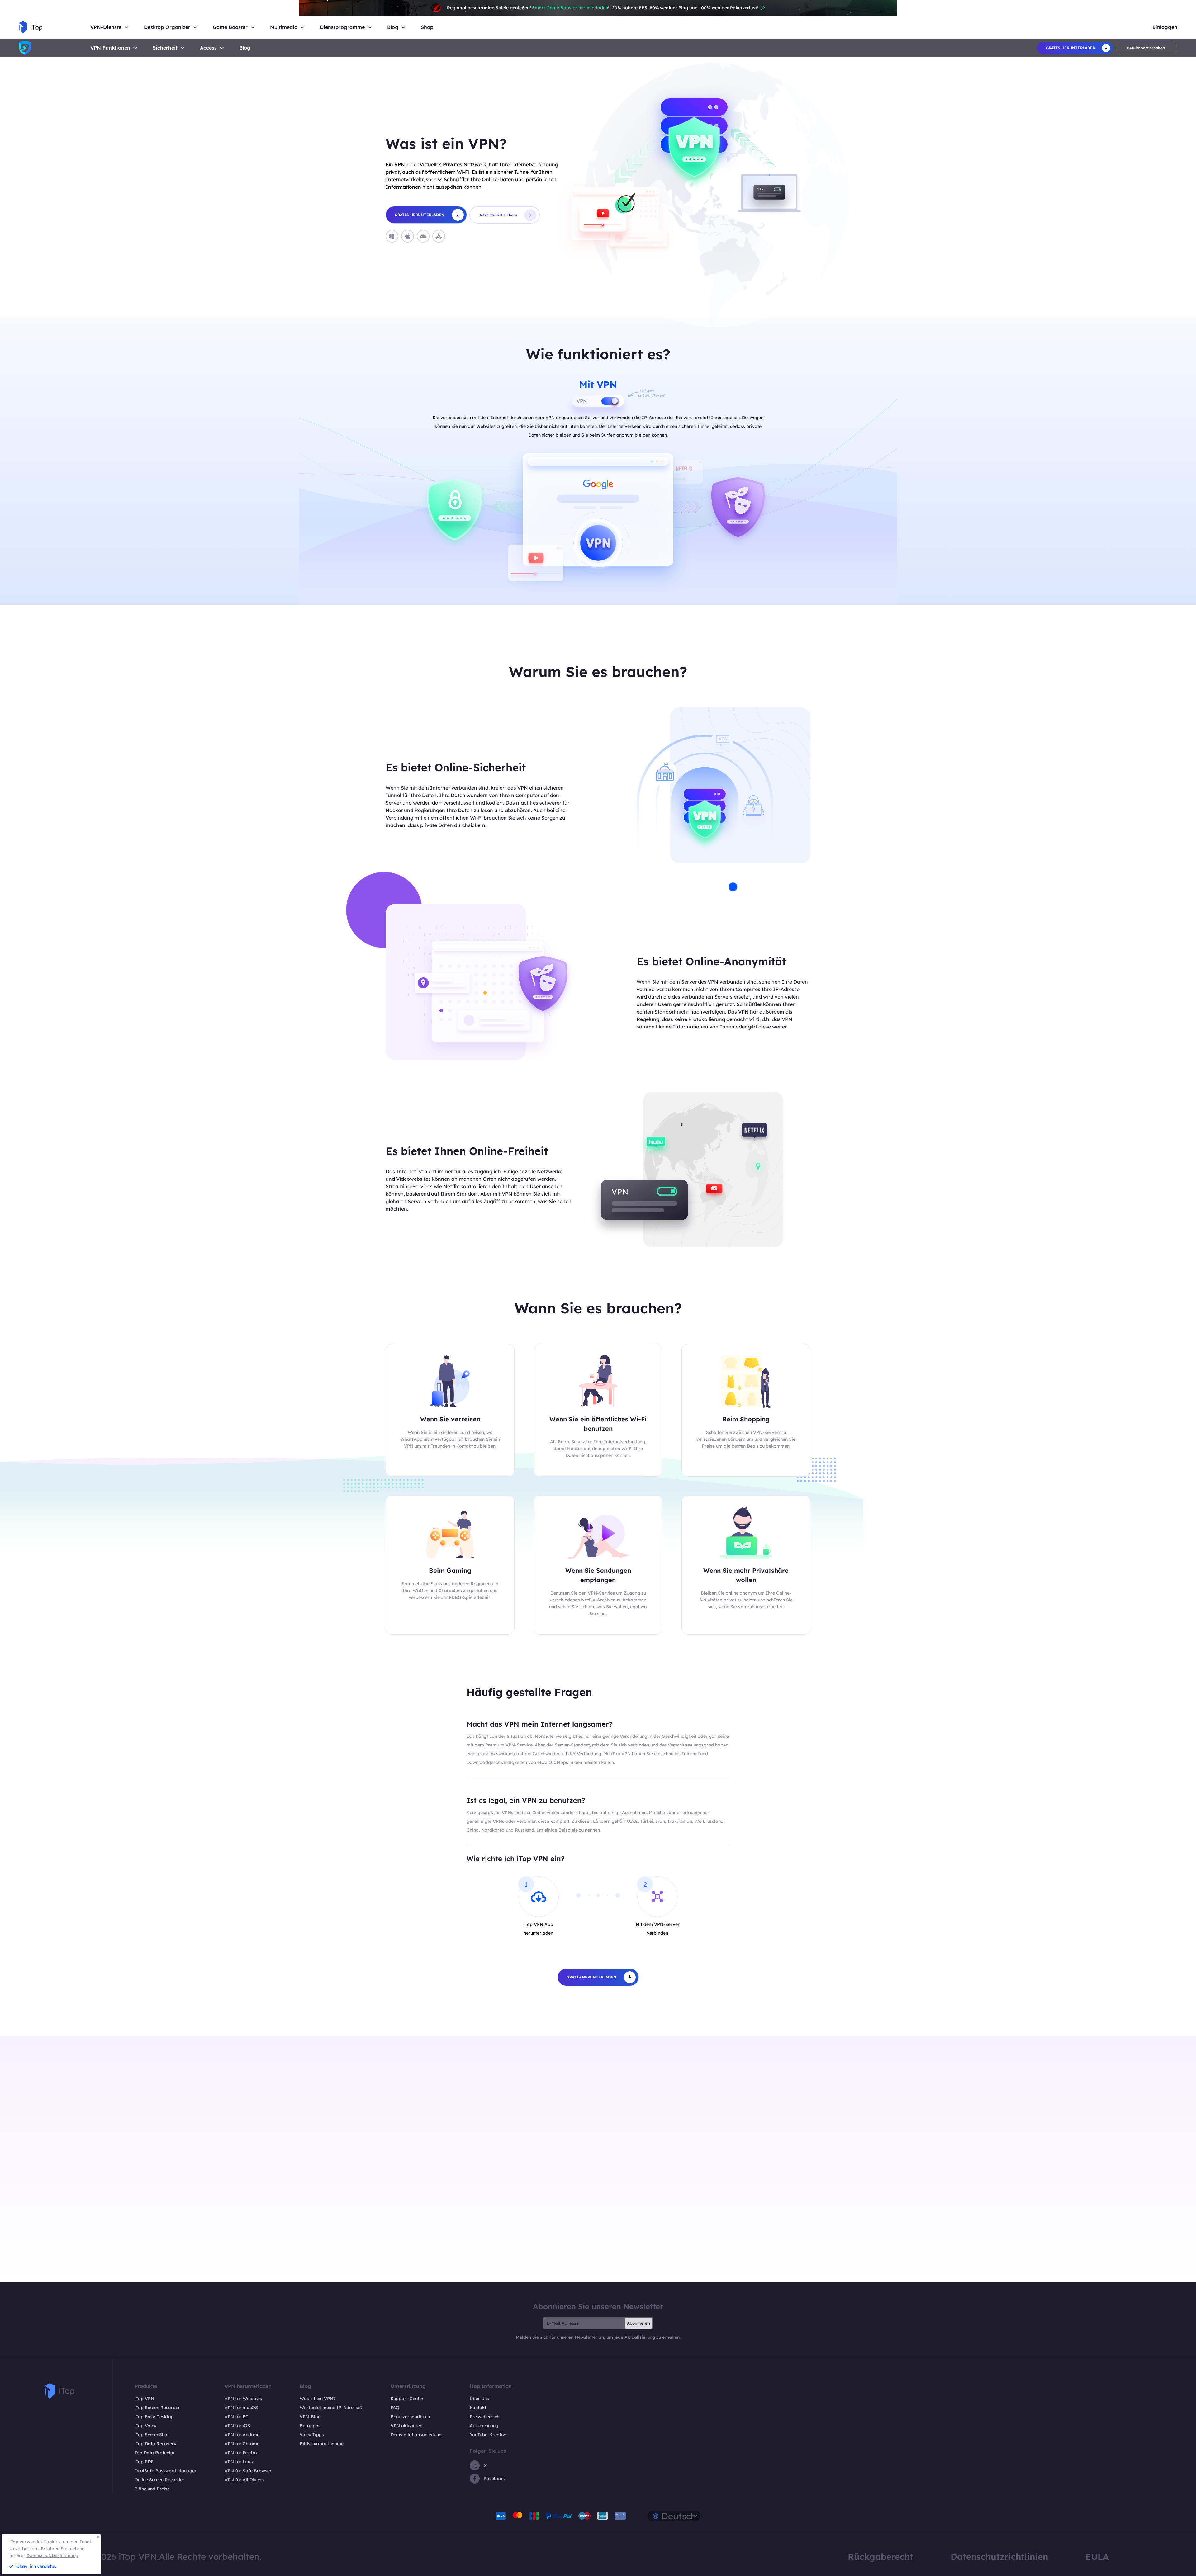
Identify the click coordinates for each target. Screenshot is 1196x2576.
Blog (245, 48)
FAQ (395, 2408)
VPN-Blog (310, 2417)
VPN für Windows (243, 2399)
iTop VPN (144, 2399)
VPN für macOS (241, 2408)
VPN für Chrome (242, 2444)
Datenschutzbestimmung (52, 2555)
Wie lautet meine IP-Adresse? (331, 2408)
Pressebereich (484, 2417)
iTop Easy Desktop (154, 2417)
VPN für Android (242, 2435)
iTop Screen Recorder (157, 2408)
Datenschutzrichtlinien (999, 2557)
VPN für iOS (237, 2426)
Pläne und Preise (152, 2489)
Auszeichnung (484, 2426)
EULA (1097, 2557)
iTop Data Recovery (155, 2444)
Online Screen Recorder (159, 2480)
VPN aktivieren (406, 2426)
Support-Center (407, 2399)
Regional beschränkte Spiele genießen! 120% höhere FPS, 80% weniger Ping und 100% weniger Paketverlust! (603, 8)
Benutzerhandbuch (410, 2417)
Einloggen (1165, 27)
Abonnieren (638, 2323)
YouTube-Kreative (489, 2435)
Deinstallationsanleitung (416, 2435)
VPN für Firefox (241, 2453)
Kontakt (478, 2408)
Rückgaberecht (880, 2557)
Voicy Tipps (312, 2435)
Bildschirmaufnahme (322, 2444)
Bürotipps (310, 2426)
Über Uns (479, 2399)
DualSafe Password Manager (166, 2471)
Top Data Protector (155, 2453)
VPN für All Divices (244, 2480)
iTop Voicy (145, 2426)
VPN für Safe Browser (248, 2471)
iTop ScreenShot (152, 2435)
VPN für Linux (239, 2462)
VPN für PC (237, 2417)
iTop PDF (144, 2462)
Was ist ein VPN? (318, 2399)
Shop (427, 27)
